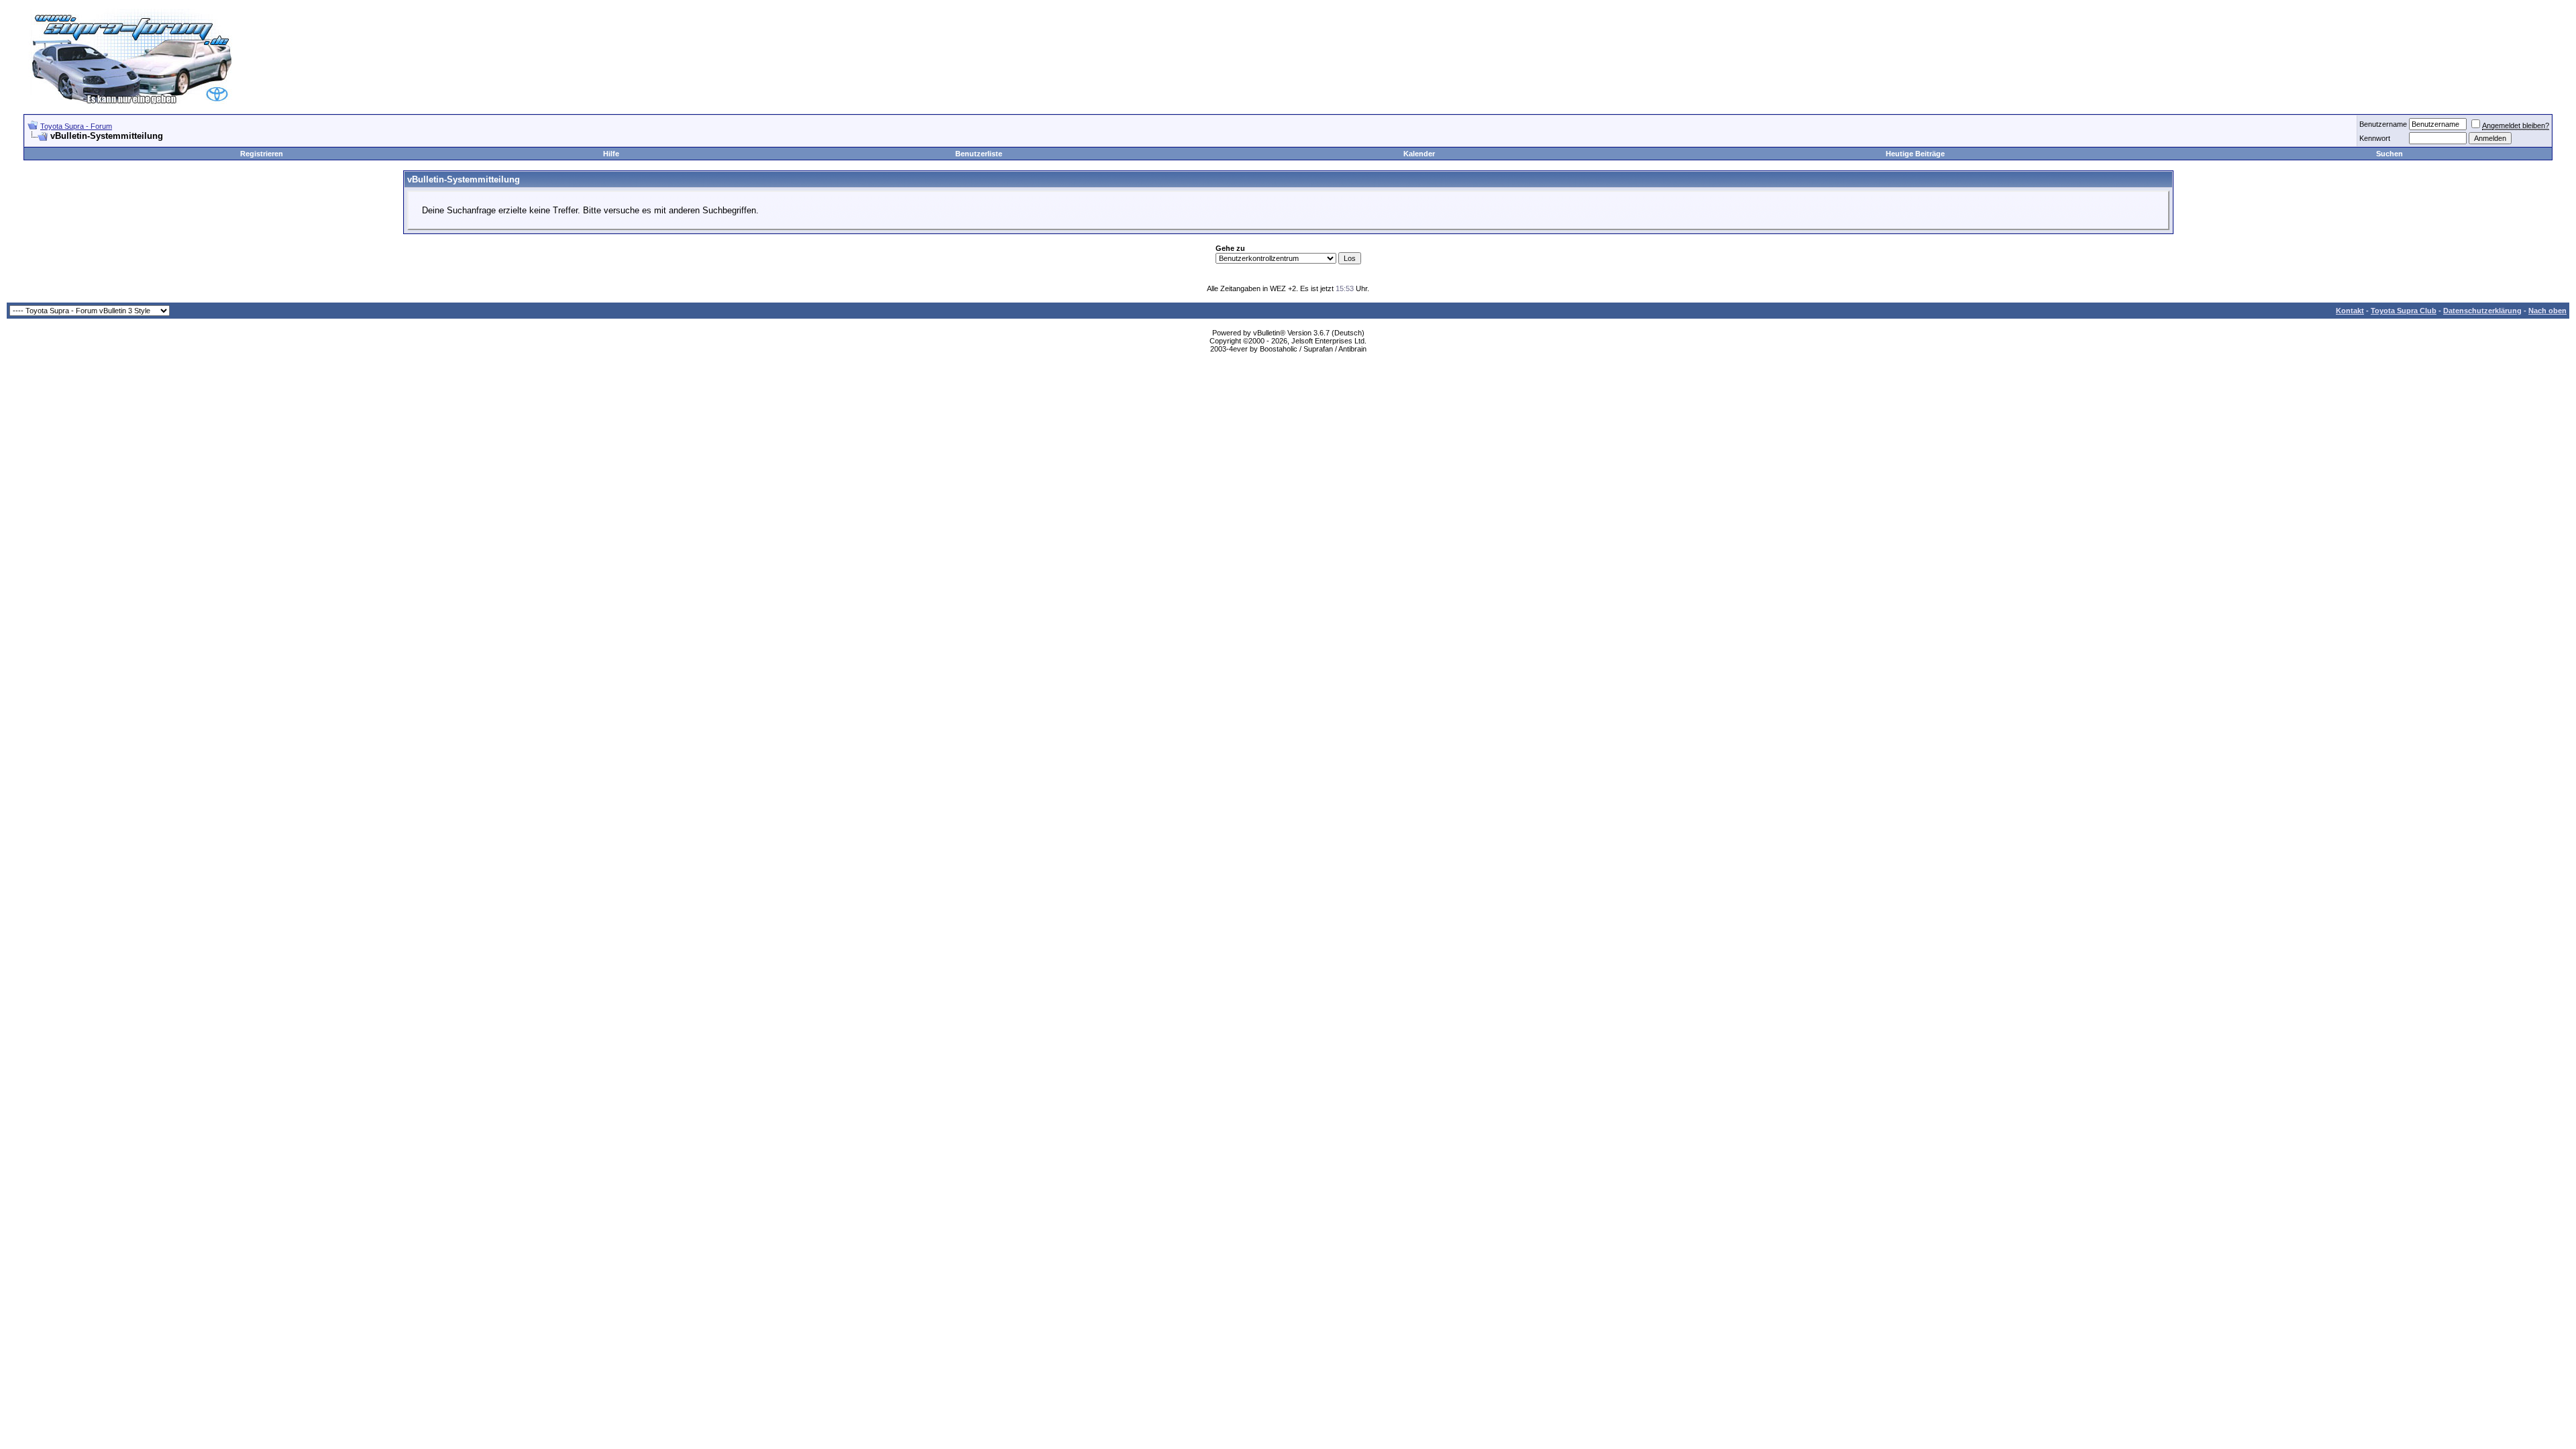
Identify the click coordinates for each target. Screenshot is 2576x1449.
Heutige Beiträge (1915, 154)
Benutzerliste (979, 154)
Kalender (1419, 154)
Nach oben (2547, 311)
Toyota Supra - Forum (76, 126)
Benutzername (2383, 124)
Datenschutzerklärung (2482, 311)
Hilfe (611, 154)
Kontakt (2350, 311)
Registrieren (262, 154)
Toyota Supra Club (2404, 311)
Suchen (2390, 154)
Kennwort (2375, 138)
